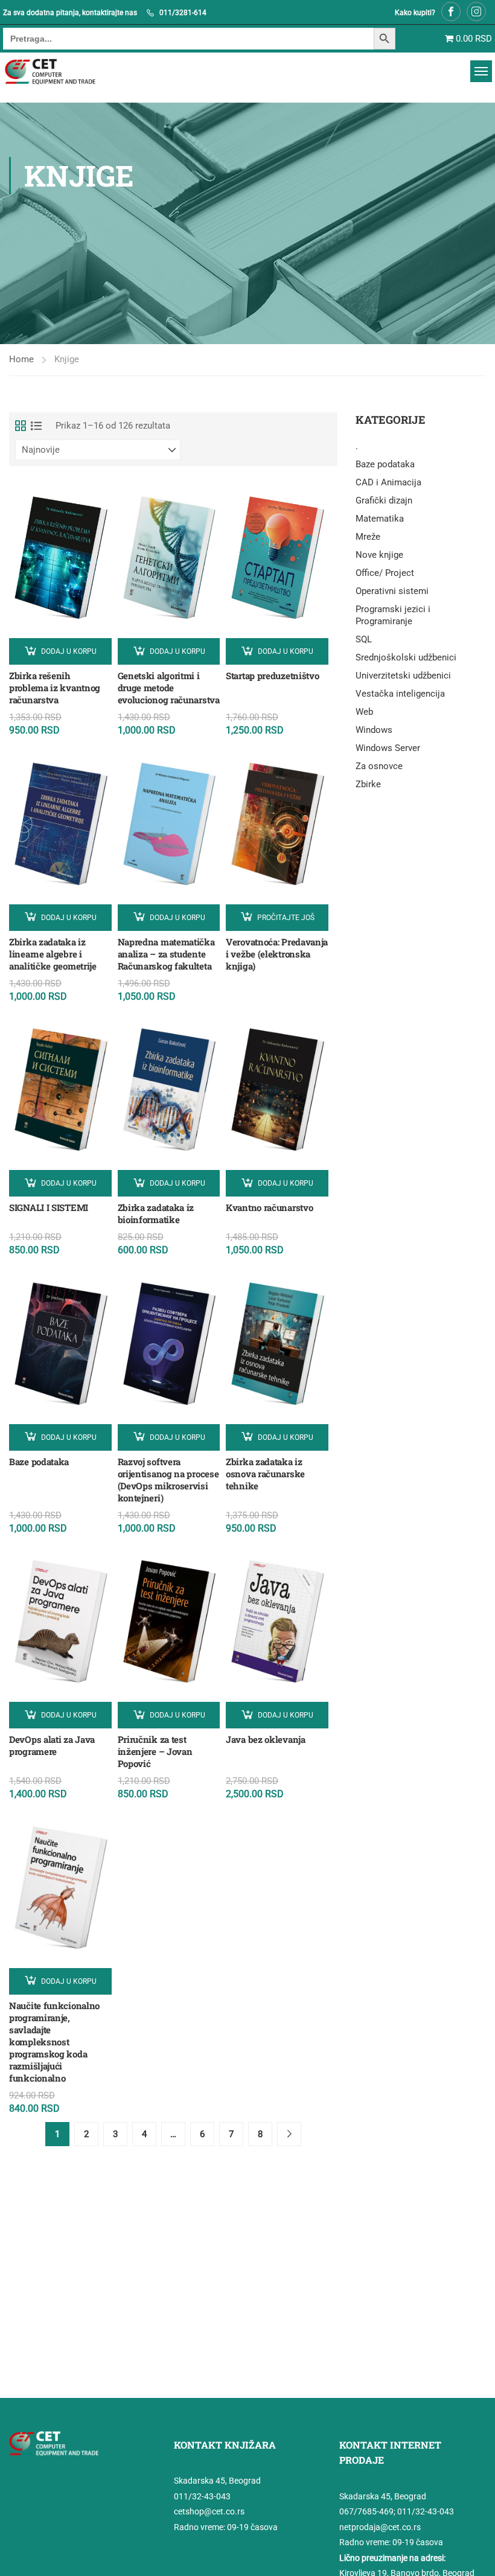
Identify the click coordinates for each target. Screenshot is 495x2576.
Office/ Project (385, 573)
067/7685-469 (366, 2511)
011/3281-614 (183, 13)
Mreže (368, 537)
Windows (374, 730)
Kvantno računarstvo (269, 1207)
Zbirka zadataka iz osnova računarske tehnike (265, 1474)
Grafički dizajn (384, 500)
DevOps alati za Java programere (52, 1745)
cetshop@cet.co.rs (209, 2511)
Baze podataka (39, 1462)
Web (364, 712)
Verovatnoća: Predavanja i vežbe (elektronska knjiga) (277, 954)
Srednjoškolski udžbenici (406, 657)
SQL (364, 639)
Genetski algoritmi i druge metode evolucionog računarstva (169, 688)
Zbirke (368, 784)
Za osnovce (379, 766)
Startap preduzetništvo (272, 676)
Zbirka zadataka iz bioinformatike (156, 1213)
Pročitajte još (286, 918)
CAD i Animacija (388, 482)
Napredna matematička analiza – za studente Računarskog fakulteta (166, 954)
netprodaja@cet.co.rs (380, 2527)
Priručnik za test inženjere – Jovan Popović (155, 1751)
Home (21, 359)
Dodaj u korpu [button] (69, 651)
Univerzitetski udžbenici (403, 676)
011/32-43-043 (202, 2496)
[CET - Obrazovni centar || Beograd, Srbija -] (65, 72)
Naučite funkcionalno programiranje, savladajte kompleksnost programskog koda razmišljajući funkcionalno (54, 2042)
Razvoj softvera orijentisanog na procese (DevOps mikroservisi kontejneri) (168, 1480)
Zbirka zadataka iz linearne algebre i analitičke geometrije (53, 954)
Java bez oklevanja (266, 1739)
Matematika (380, 519)
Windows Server (388, 748)
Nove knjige (379, 555)
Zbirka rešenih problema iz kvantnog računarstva (55, 688)
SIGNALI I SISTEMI (49, 1207)
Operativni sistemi (392, 591)
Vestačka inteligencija (400, 694)
